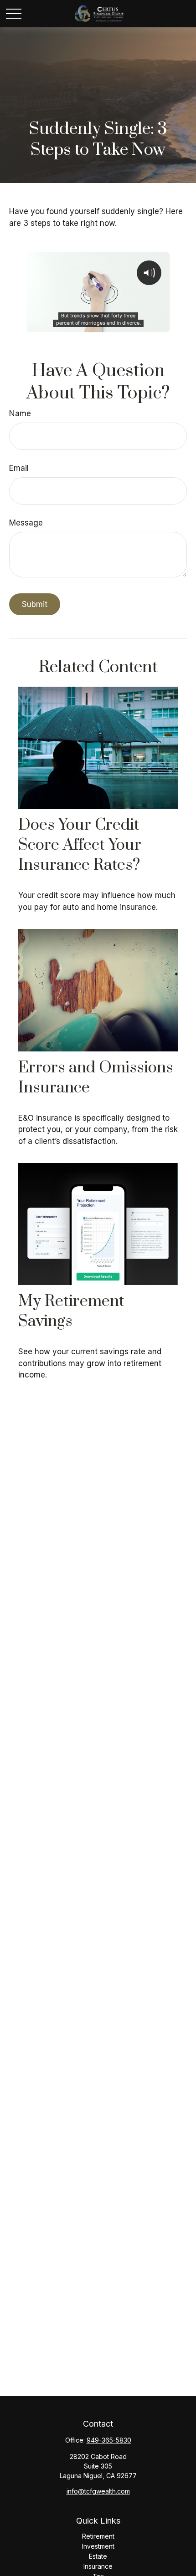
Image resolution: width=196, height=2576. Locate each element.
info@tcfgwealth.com (98, 2491)
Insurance (98, 2566)
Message (26, 523)
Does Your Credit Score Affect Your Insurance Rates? (80, 845)
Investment (98, 2546)
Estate (98, 2556)
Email (19, 468)
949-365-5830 (109, 2440)
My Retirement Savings (71, 1311)
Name (20, 413)
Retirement (98, 2536)
